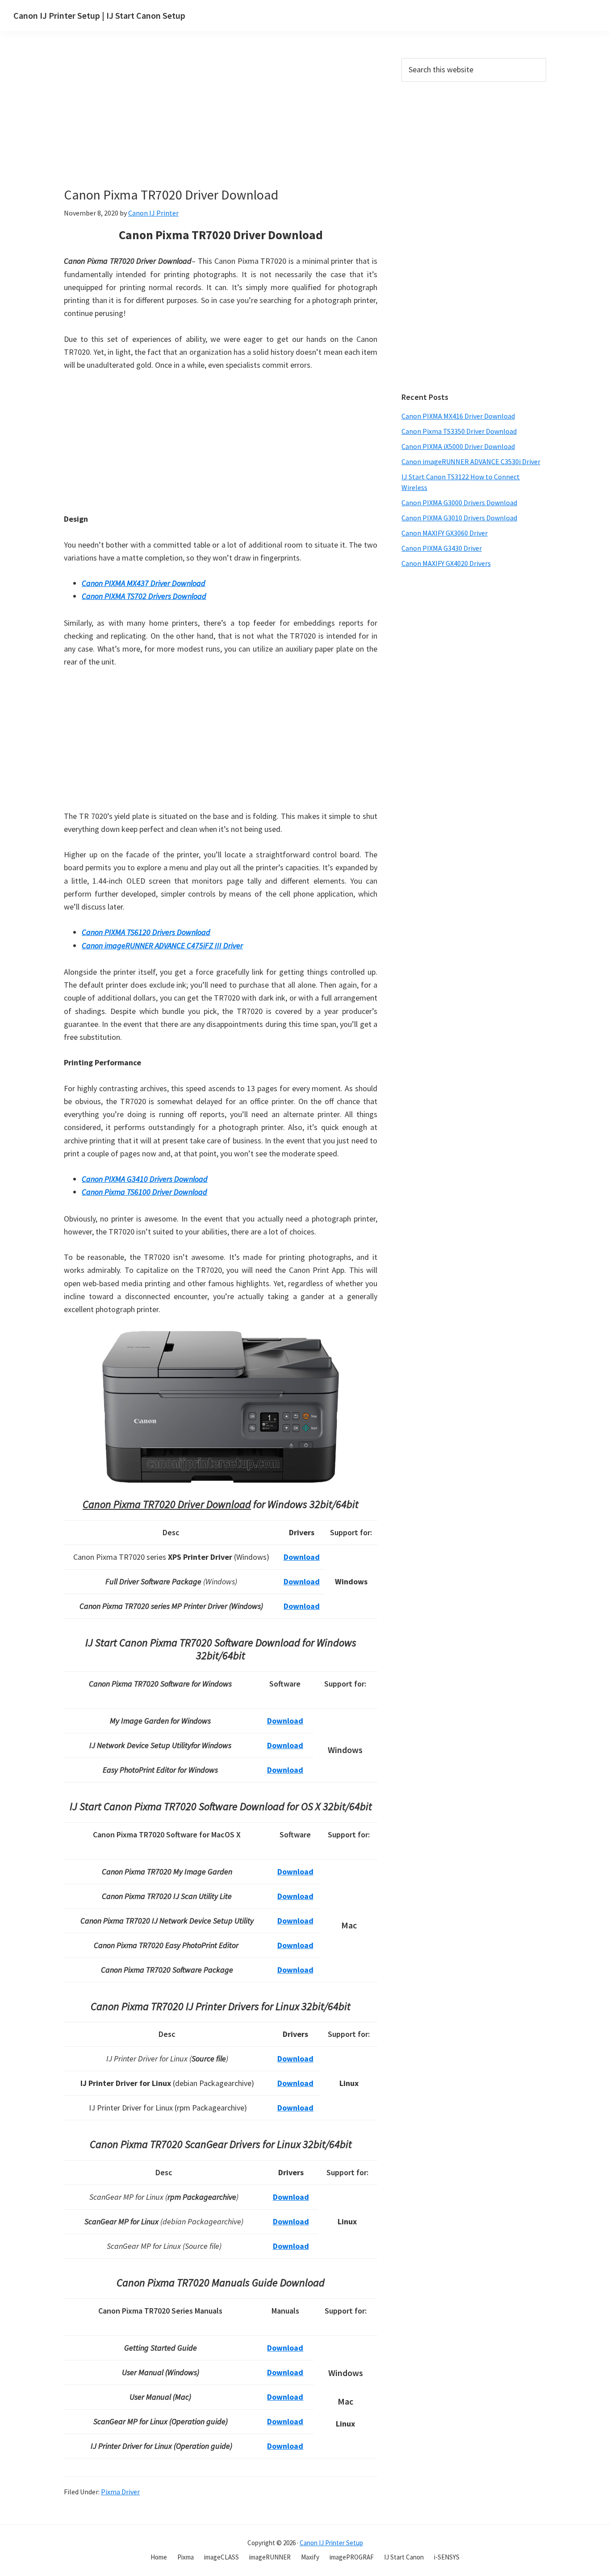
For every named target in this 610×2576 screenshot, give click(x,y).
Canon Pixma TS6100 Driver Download (144, 1192)
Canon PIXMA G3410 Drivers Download (145, 1179)
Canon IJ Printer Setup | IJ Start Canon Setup (99, 15)
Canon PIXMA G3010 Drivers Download (459, 518)
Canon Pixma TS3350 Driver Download (459, 431)
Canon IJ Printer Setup (331, 2543)
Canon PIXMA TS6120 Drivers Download (146, 932)
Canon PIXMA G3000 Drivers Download (459, 503)
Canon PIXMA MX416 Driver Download (458, 416)
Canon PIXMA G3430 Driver (442, 548)
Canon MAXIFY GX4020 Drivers (446, 563)
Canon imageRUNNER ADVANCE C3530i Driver (471, 461)
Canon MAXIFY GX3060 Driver (445, 533)
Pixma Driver (120, 2492)
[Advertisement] (240, 124)
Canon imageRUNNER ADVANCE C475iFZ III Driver (162, 945)
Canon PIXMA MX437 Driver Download (144, 583)
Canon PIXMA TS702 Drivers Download (144, 596)
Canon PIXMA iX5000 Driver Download (458, 446)
